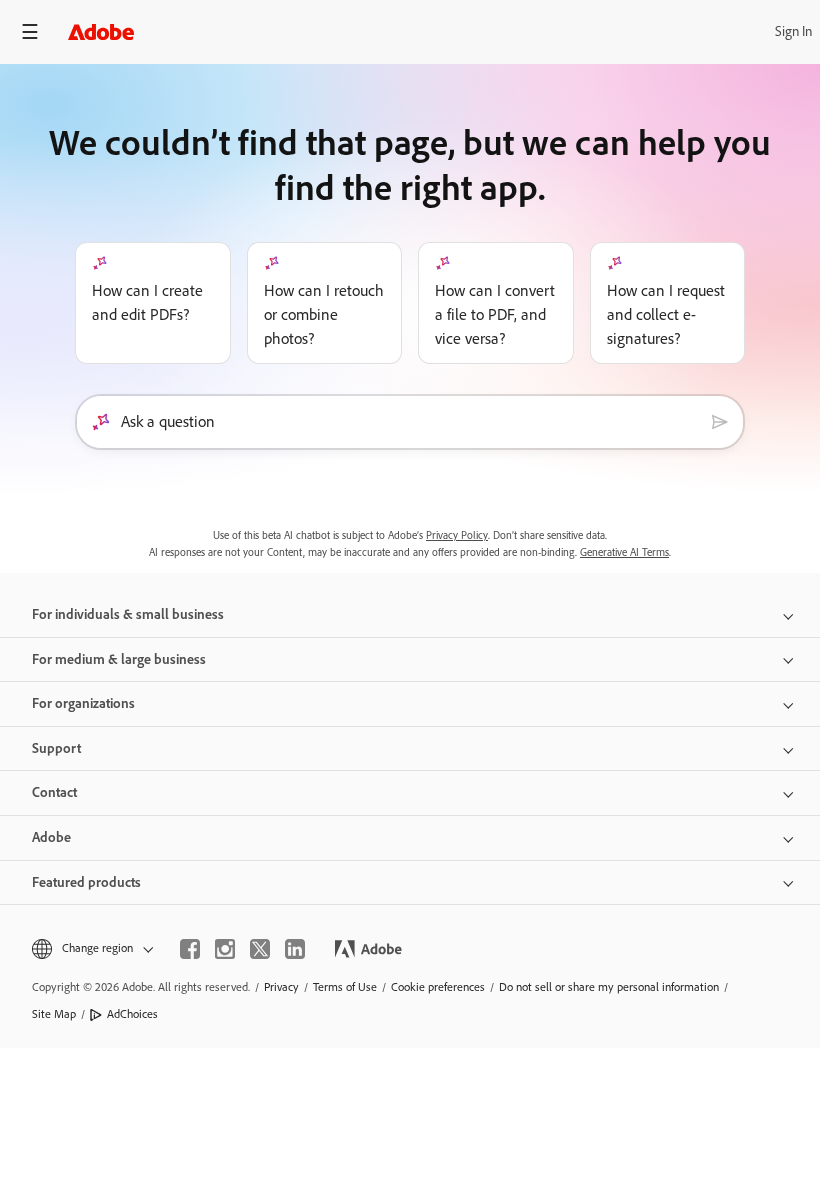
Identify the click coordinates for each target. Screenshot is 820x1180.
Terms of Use (345, 987)
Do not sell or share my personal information (609, 987)
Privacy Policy (457, 535)
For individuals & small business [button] (128, 614)
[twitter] (260, 949)
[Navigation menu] (30, 31)
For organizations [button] (83, 703)
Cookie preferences (438, 987)
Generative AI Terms (624, 552)
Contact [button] (54, 792)
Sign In (793, 31)
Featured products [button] (86, 882)
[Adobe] (101, 31)
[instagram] (225, 949)
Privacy (281, 987)
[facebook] (190, 949)
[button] (91, 948)
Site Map (54, 1014)
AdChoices (132, 1014)
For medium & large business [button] (119, 659)
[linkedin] (295, 949)
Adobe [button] (51, 837)
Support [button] (56, 748)
